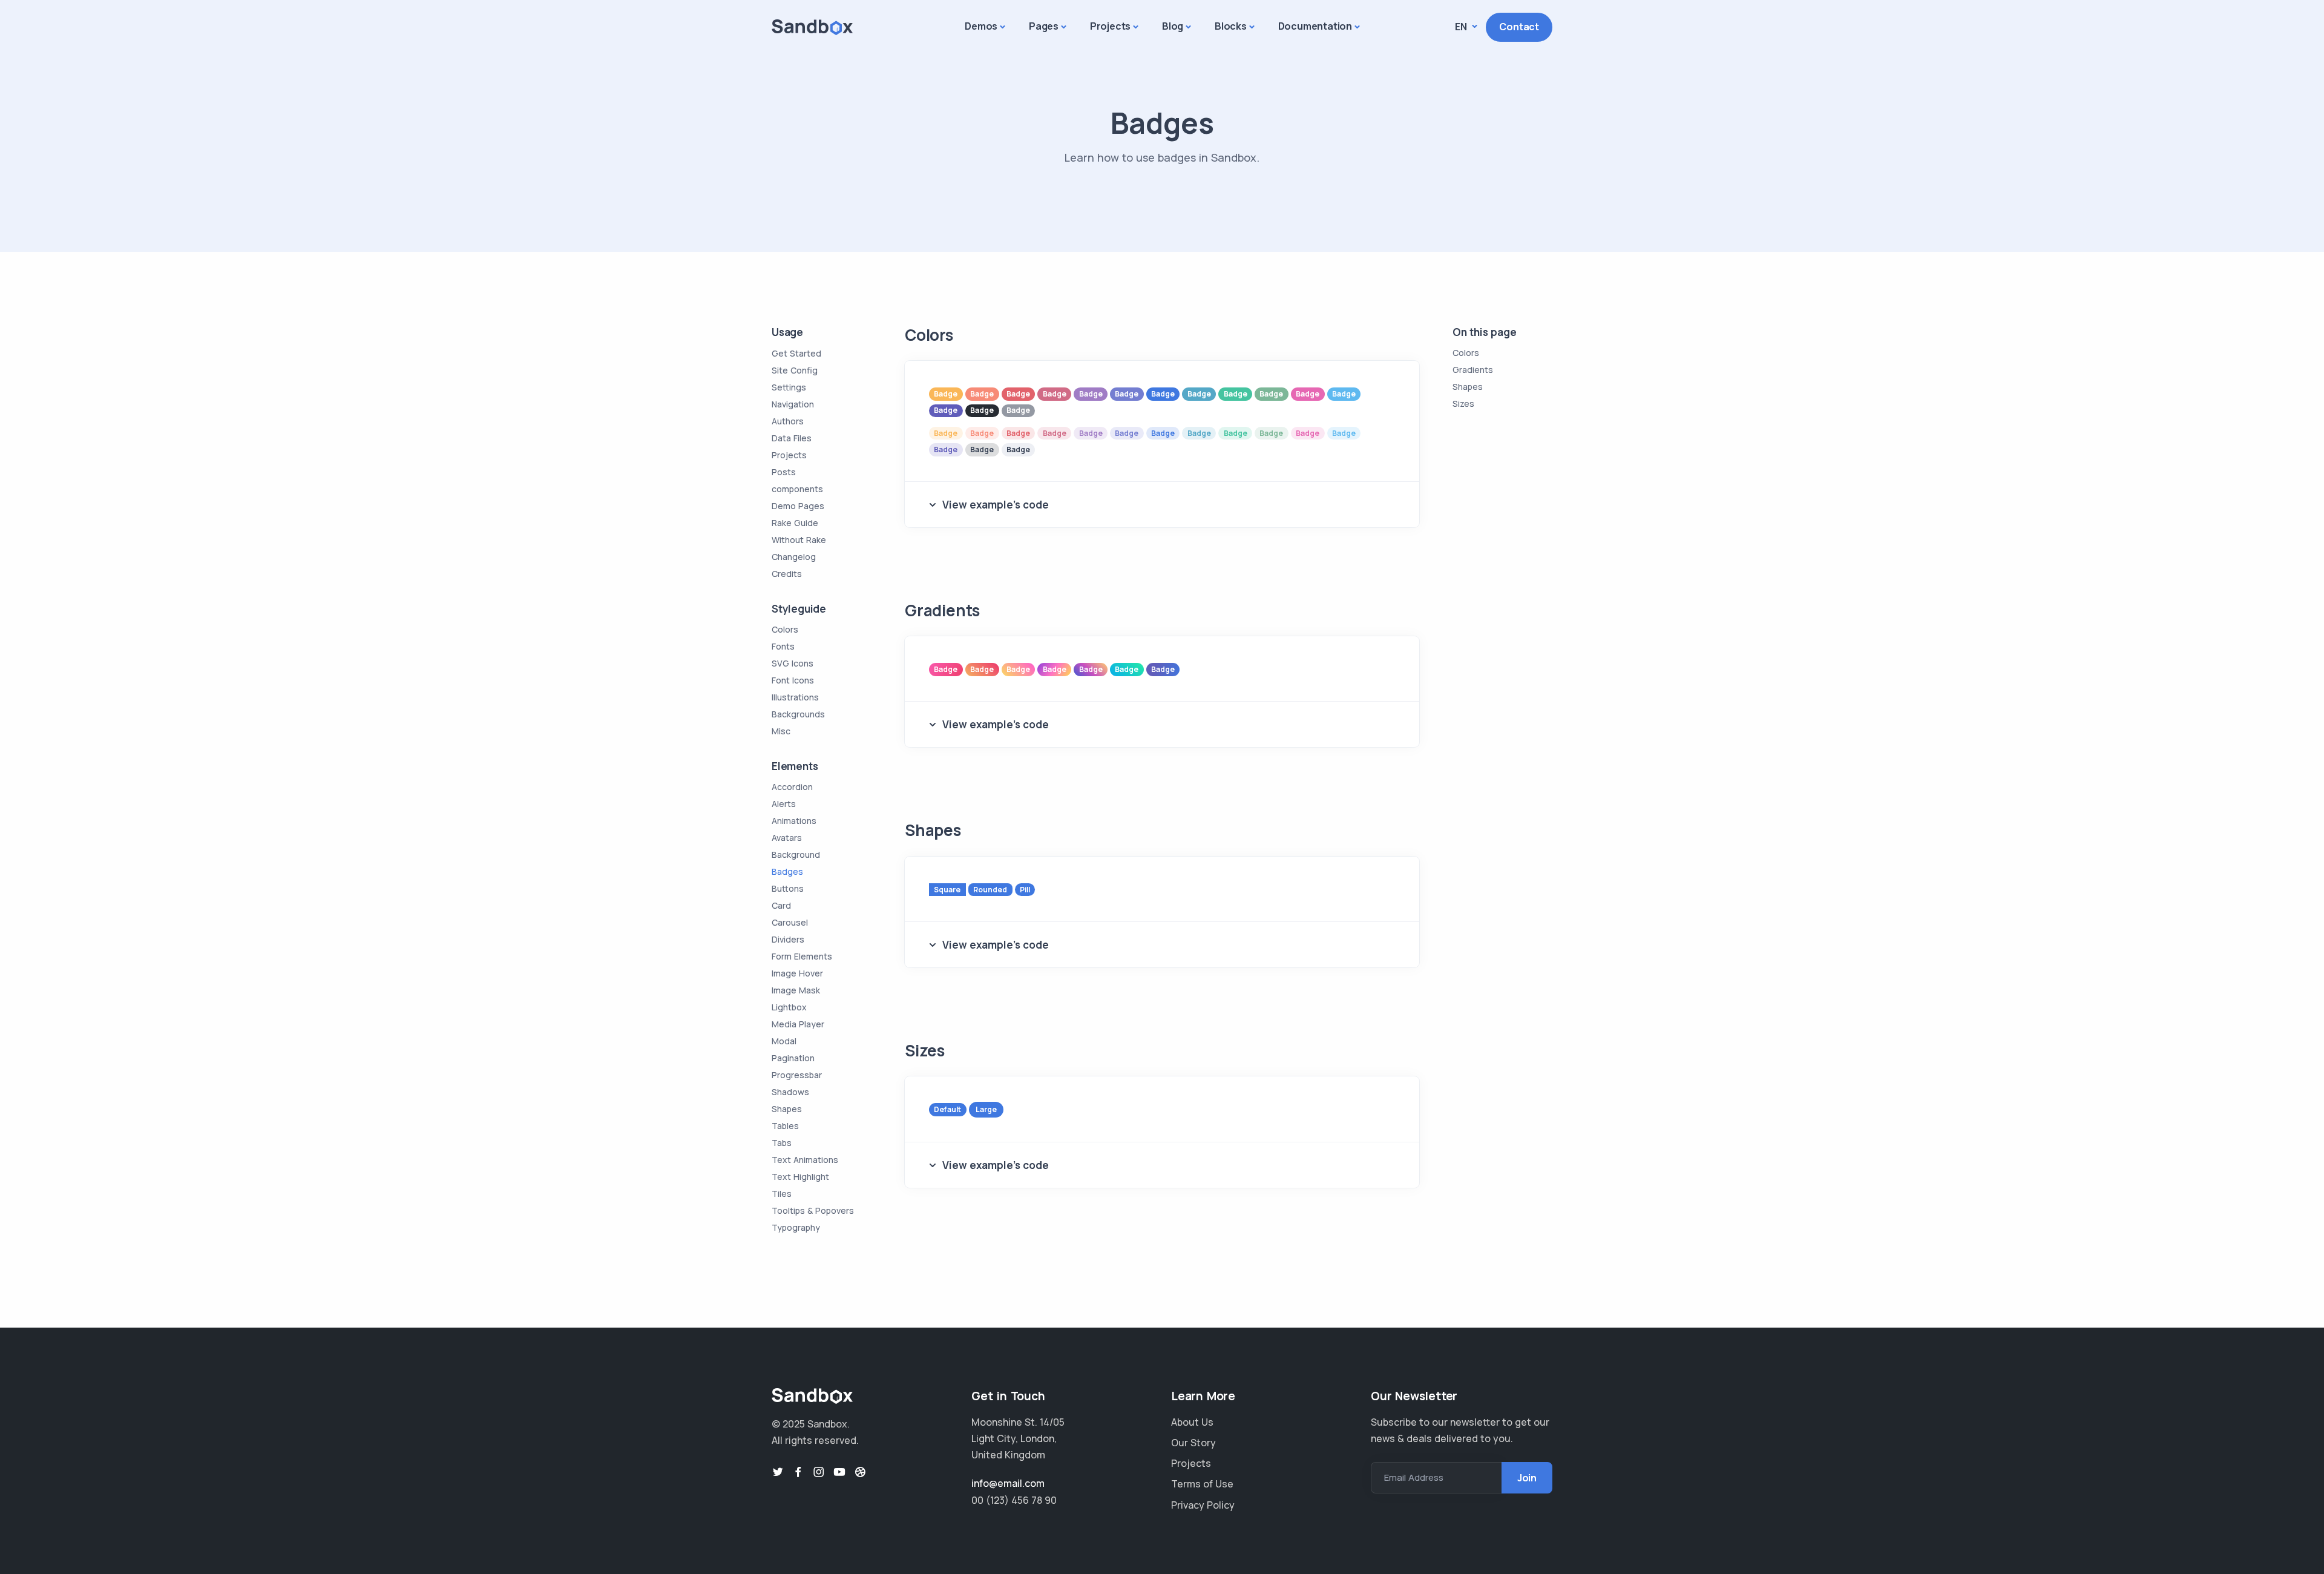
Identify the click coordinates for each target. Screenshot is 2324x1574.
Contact (1519, 27)
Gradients (1473, 370)
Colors (785, 629)
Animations (794, 821)
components (797, 489)
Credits (787, 574)
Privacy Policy (1203, 1505)
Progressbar (797, 1075)
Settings (789, 387)
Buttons (788, 888)
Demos (981, 26)
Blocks (1231, 26)
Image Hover (797, 973)
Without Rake (799, 540)
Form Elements (802, 956)
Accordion (792, 787)
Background (796, 855)
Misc (781, 731)
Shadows (790, 1092)
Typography (796, 1227)
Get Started (796, 353)
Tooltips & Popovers (813, 1210)
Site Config (795, 370)
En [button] (1462, 27)
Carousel (790, 922)
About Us (1192, 1422)
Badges (787, 871)
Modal (784, 1041)
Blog (1173, 26)
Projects (1110, 26)
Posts (784, 472)
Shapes (787, 1109)
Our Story (1193, 1443)
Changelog (794, 557)
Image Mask (796, 990)
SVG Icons (793, 663)
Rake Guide (795, 523)
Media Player (798, 1024)
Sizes (1463, 404)
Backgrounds (798, 714)
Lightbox (789, 1007)
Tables (785, 1126)
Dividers (788, 939)
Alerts (784, 804)
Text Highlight (800, 1177)
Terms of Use (1202, 1484)
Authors (788, 421)
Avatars (787, 838)
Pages (1044, 26)
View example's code (996, 505)
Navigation (793, 404)
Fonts (783, 646)
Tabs (782, 1143)
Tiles (782, 1194)
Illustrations (795, 697)
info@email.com (1008, 1483)
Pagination (793, 1058)
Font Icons (793, 680)
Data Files (792, 438)
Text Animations (805, 1160)
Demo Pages (798, 506)
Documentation (1315, 26)
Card (781, 905)
